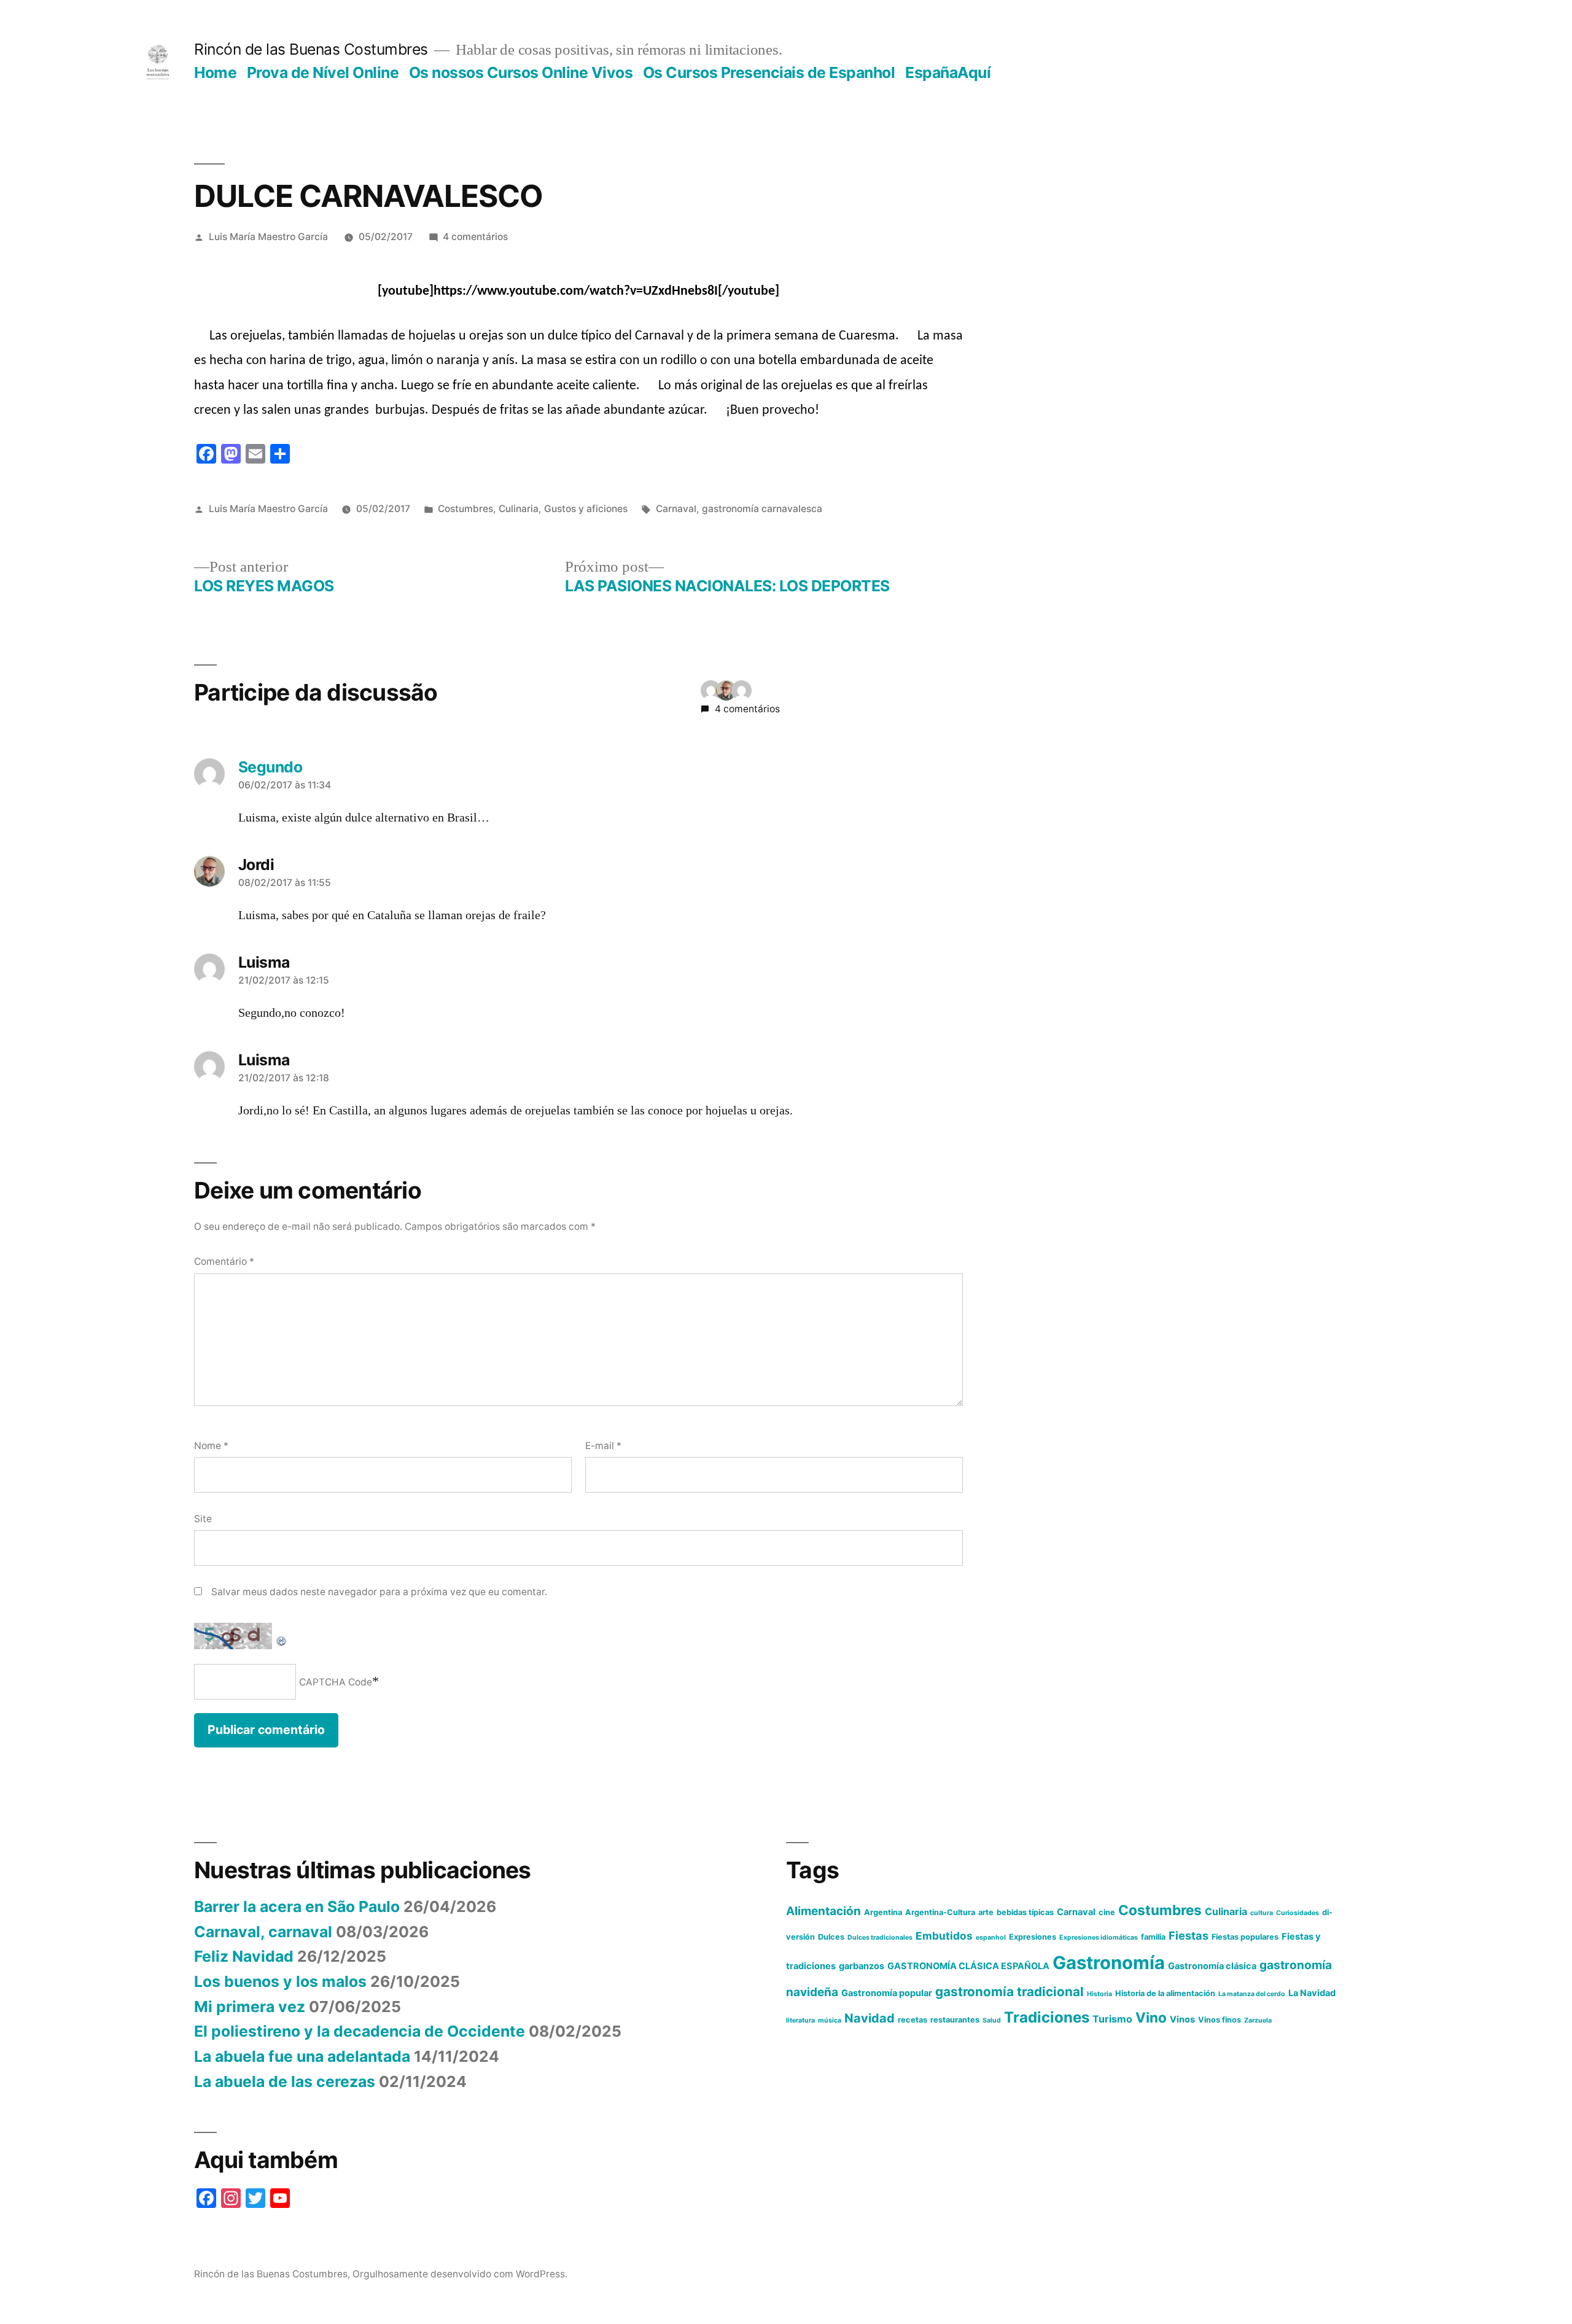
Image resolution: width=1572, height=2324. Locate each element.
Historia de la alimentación (1165, 1993)
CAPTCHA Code (336, 1682)
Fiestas (1189, 1935)
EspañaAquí (948, 72)
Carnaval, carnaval (263, 1932)
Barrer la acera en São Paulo (297, 1906)
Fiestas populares (1245, 1937)
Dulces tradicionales (880, 1937)
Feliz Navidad (244, 1956)
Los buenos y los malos (280, 1981)
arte (986, 1912)
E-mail (603, 1446)
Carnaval (676, 509)
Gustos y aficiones (586, 509)
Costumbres (465, 509)
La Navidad (1312, 1993)
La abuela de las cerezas (285, 2081)
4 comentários (475, 237)
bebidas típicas (1025, 1912)
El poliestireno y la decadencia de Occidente (360, 2031)
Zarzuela (1258, 2020)
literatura (800, 2020)
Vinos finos (1220, 2020)
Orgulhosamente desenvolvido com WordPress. (460, 2274)
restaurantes (955, 2020)
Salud (992, 2020)
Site (203, 1519)
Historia (1099, 1994)
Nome (211, 1446)
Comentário (224, 1261)
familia (1153, 1937)
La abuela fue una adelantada (302, 2056)
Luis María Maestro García (268, 237)
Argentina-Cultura (940, 1912)
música (830, 2020)
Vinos (1182, 2019)
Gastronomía (1109, 1963)
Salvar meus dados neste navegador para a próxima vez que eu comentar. (379, 1592)
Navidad (870, 2018)
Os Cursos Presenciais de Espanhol (769, 72)
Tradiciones (1047, 2017)
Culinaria (519, 509)
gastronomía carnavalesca (762, 509)
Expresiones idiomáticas (1099, 1937)
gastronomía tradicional (1010, 1992)
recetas (912, 2020)
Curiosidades (1298, 1913)
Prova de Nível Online (323, 72)
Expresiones (1033, 1937)
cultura (1262, 1913)
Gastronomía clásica (1212, 1966)
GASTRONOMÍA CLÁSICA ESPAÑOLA (968, 1966)
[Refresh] (282, 1634)
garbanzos (862, 1966)
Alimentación (823, 1911)
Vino (1151, 2017)
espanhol (991, 1937)
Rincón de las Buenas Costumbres (311, 49)
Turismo (1112, 2019)
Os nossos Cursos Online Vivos (521, 72)
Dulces (831, 1937)
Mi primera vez (250, 2007)
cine (1107, 1912)
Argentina (883, 1912)
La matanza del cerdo (1252, 1994)
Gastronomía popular (887, 1993)
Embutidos (944, 1936)
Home (215, 72)
